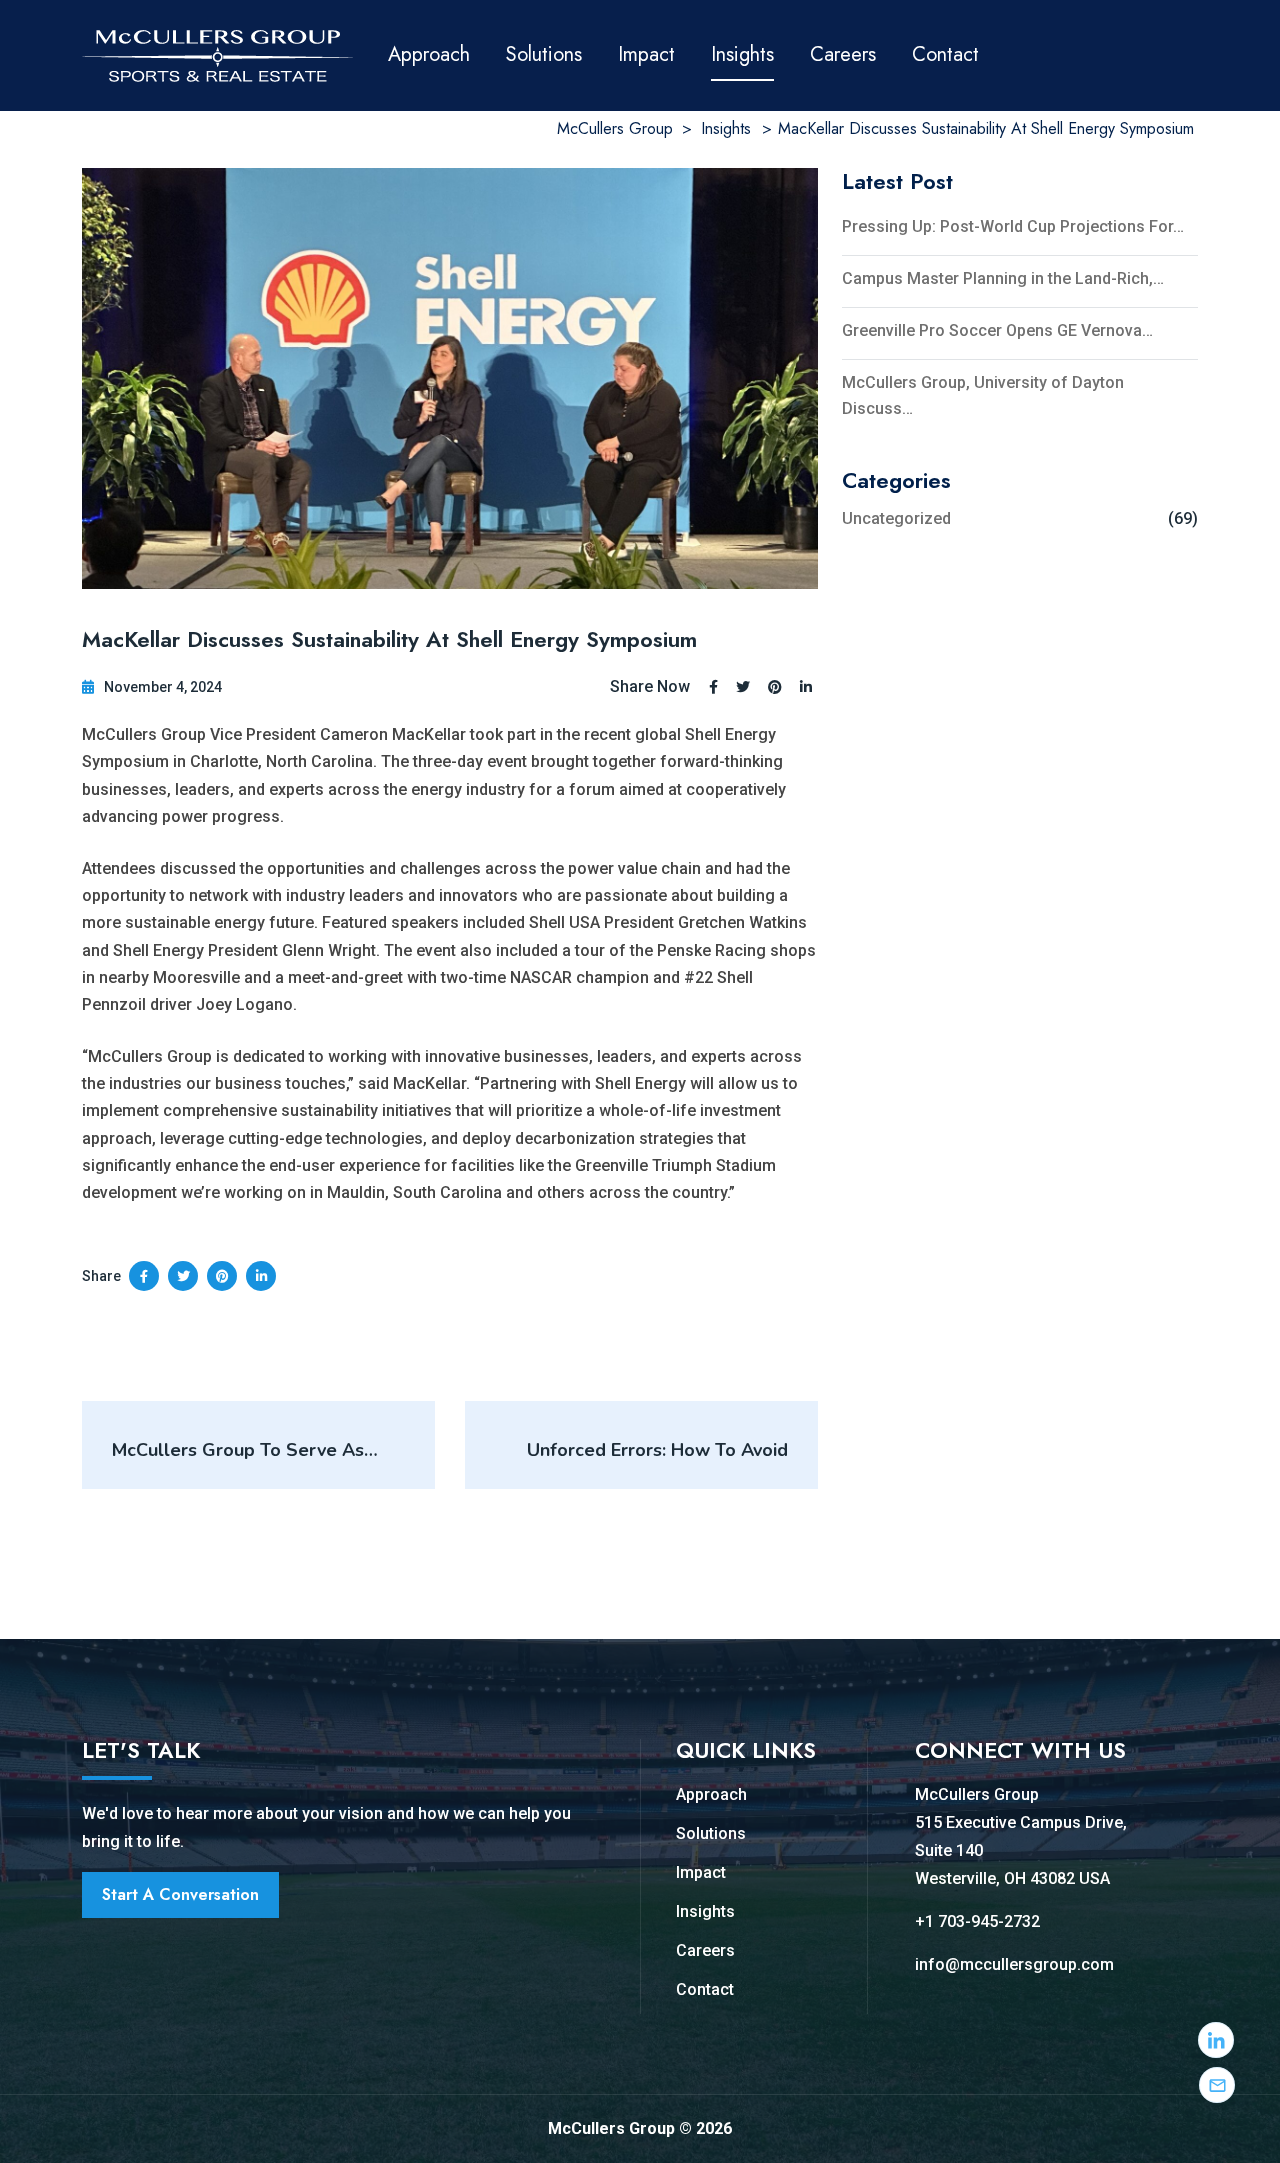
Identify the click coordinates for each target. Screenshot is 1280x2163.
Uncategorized (896, 518)
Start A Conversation (180, 1894)
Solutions (544, 54)
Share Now (650, 687)
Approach (429, 54)
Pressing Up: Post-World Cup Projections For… (1013, 226)
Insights (742, 54)
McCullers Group (977, 1794)
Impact (646, 54)
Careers (843, 54)
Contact (945, 54)
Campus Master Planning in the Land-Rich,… (1003, 278)
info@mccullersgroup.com (1014, 1964)
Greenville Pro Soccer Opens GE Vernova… (997, 330)
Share (101, 1276)
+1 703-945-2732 (977, 1921)
